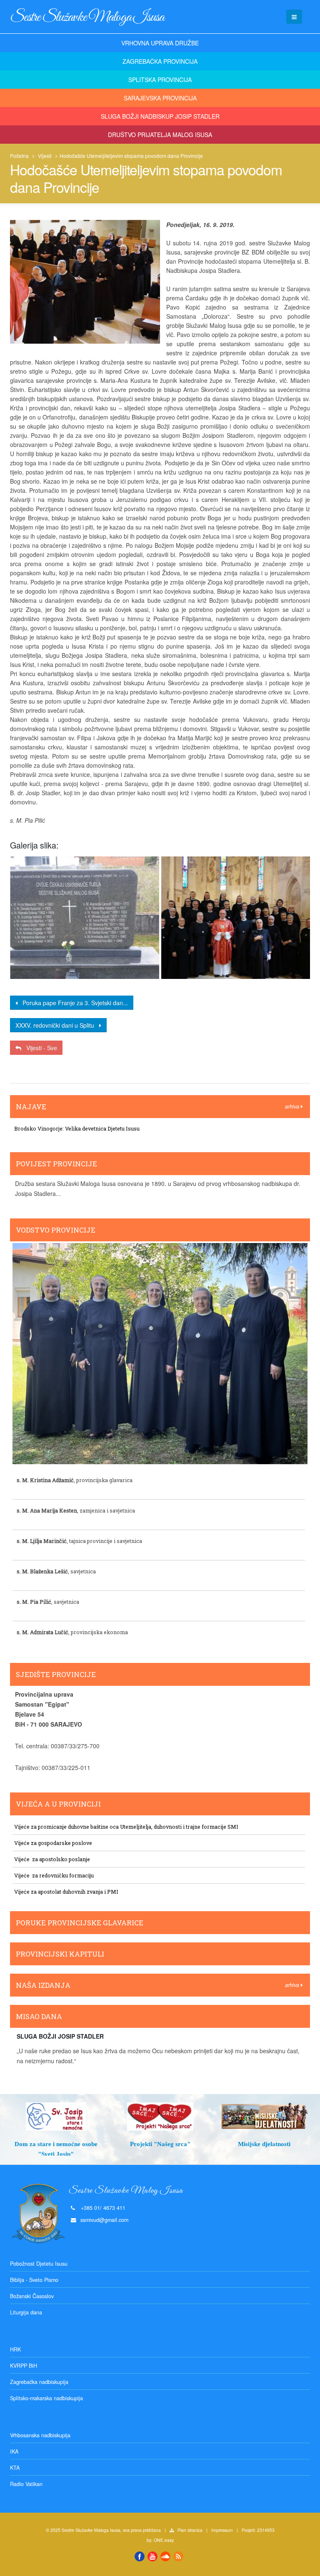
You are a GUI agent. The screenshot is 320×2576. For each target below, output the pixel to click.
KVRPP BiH (24, 2366)
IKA (14, 2451)
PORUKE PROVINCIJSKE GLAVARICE (80, 1923)
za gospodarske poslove (61, 1843)
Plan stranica (190, 2530)
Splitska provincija (160, 80)
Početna (19, 156)
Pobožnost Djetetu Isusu (39, 2264)
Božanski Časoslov (32, 2296)
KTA (15, 2468)
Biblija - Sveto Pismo (34, 2280)
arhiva (293, 1106)
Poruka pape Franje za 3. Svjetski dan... (73, 1003)
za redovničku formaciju (62, 1875)
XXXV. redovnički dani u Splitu (57, 1025)
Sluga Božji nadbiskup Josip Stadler (160, 116)
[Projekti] (160, 2117)
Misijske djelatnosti (264, 2144)
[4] (85, 918)
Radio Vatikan (26, 2484)
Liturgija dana (26, 2312)
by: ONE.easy (160, 2540)
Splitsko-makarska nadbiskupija (46, 2398)
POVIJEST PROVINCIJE (56, 1164)
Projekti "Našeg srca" (160, 2144)
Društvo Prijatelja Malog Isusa (160, 135)
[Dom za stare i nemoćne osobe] (56, 2117)
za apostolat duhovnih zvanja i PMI (74, 1892)
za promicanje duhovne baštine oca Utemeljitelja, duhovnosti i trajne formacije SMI (135, 1827)
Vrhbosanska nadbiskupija (40, 2435)
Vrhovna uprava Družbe (160, 43)
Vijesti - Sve (39, 1048)
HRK (15, 2349)
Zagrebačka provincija (160, 61)
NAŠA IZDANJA (43, 1985)
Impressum (222, 2530)
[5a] (236, 918)
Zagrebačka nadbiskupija (39, 2382)
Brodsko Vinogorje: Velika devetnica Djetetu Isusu (77, 1128)
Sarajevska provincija (160, 98)
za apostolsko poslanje (60, 1859)
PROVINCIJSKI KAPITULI (60, 1954)
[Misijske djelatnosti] (264, 2117)
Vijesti (45, 156)
